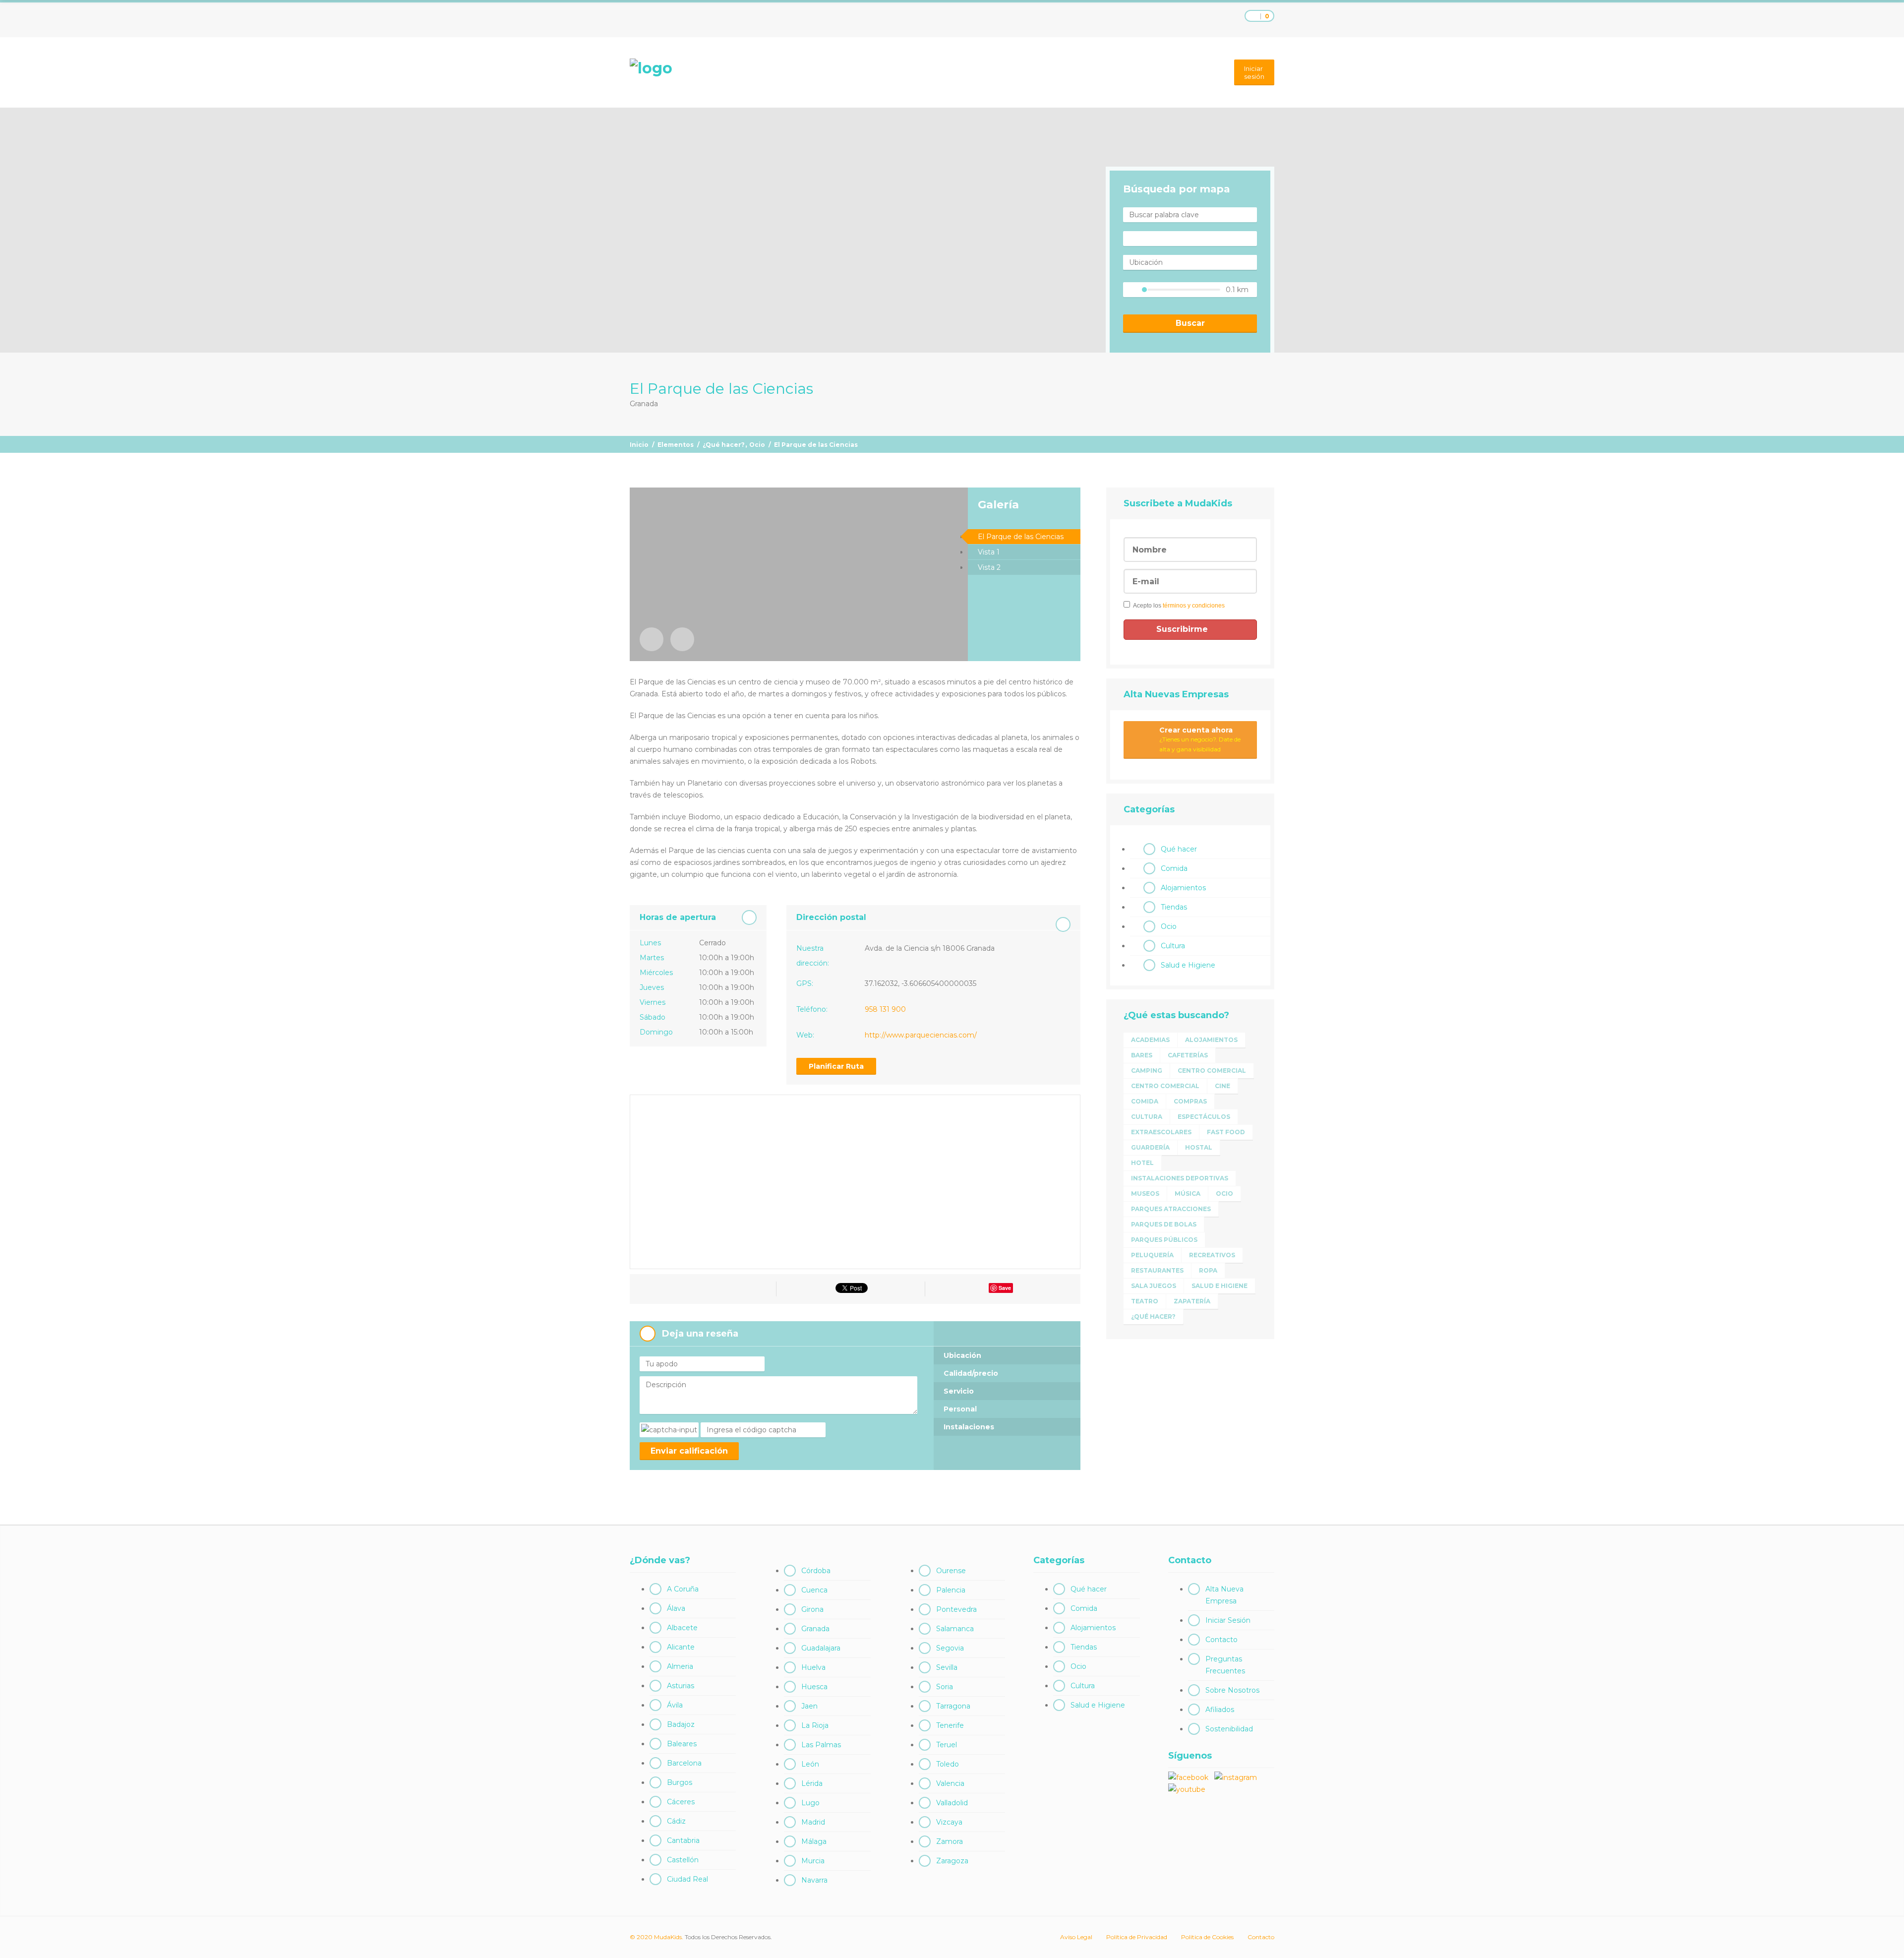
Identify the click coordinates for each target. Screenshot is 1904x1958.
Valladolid (952, 1803)
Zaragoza (952, 1861)
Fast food (1226, 1132)
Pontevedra (956, 1609)
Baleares (682, 1744)
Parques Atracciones (1171, 1209)
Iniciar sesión (1254, 72)
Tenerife (950, 1725)
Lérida (812, 1783)
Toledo (948, 1764)
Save (1005, 1288)
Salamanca (955, 1629)
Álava (676, 1608)
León (810, 1764)
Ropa (1208, 1270)
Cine (1222, 1086)
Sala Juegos (1154, 1286)
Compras (1190, 1101)
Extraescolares (1161, 1132)
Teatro (1145, 1301)
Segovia (950, 1648)
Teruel (947, 1745)
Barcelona (684, 1763)
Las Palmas (821, 1745)
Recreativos (1212, 1255)
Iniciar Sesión (1228, 1620)
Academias (1150, 1040)
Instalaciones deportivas (1180, 1178)
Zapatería (1192, 1301)
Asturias (681, 1686)
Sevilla (947, 1667)
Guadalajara (821, 1648)
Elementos (676, 445)
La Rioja (815, 1725)
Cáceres (681, 1802)
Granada (815, 1629)
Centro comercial (1212, 1071)
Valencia (950, 1783)
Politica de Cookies (1207, 1937)
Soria (945, 1687)
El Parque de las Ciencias (1021, 537)
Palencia (951, 1590)
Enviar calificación (689, 1451)
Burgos (680, 1782)
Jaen (809, 1706)
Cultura (1173, 946)
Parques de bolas (1164, 1224)
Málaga (814, 1841)
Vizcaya (949, 1822)
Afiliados (1220, 1710)
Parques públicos (1164, 1240)
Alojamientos (1183, 888)
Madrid (813, 1822)
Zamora (950, 1841)
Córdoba (816, 1571)
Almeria (680, 1666)
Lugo (810, 1803)
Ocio (757, 445)
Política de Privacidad (1137, 1937)
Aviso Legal (1076, 1937)
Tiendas (1174, 907)
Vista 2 (989, 567)
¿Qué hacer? (724, 445)
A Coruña (683, 1589)
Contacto (1221, 1640)
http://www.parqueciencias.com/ (921, 1035)
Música (1188, 1193)
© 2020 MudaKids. (656, 1937)
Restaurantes (1157, 1270)
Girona (812, 1609)
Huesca (814, 1687)
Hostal (1199, 1147)
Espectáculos (1204, 1117)
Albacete (682, 1628)
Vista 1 (989, 552)
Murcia (813, 1861)
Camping (1147, 1071)
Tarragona (953, 1706)
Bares (1142, 1055)
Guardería (1150, 1147)
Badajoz (681, 1724)
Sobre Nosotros (1232, 1690)
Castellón (683, 1860)
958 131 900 (885, 1009)
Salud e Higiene (1188, 965)
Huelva (813, 1667)
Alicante (681, 1647)
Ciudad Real (687, 1879)
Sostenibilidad (1229, 1729)
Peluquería (1152, 1255)
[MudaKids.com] (651, 68)
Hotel (1142, 1163)
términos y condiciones (1194, 606)
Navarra (814, 1880)
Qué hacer (1179, 849)
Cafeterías (1188, 1055)
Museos (1145, 1193)
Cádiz (676, 1821)
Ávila (675, 1705)
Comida (1174, 868)
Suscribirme (1183, 629)
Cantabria (683, 1840)
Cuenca (814, 1590)
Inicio (639, 445)
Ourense (951, 1571)
